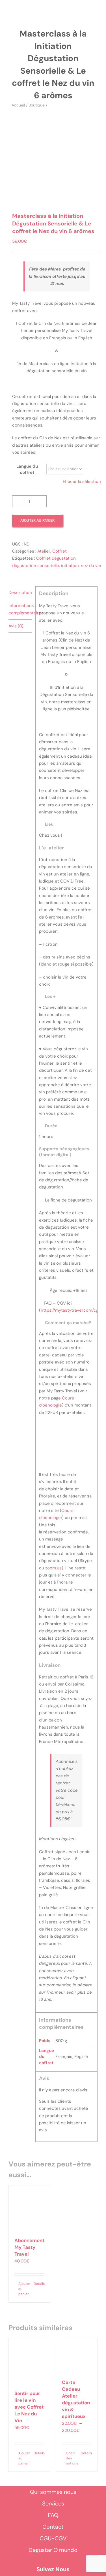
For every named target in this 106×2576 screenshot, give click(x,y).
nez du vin (91, 566)
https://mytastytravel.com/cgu (71, 1310)
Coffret (60, 551)
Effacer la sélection (82, 481)
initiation (70, 566)
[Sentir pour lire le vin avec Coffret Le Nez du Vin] (29, 2362)
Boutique (37, 105)
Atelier (44, 551)
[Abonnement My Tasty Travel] (29, 2209)
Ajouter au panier (37, 520)
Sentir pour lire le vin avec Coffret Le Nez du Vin (29, 2407)
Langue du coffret (27, 469)
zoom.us (53, 1568)
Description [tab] (20, 593)
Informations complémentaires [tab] (20, 609)
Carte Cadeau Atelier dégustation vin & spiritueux (76, 2399)
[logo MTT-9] (58, 12)
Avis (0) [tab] (16, 626)
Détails (39, 2284)
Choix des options (71, 2458)
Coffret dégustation (56, 558)
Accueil (18, 105)
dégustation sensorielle (36, 566)
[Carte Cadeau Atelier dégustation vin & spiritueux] (77, 2356)
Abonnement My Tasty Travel (29, 2247)
